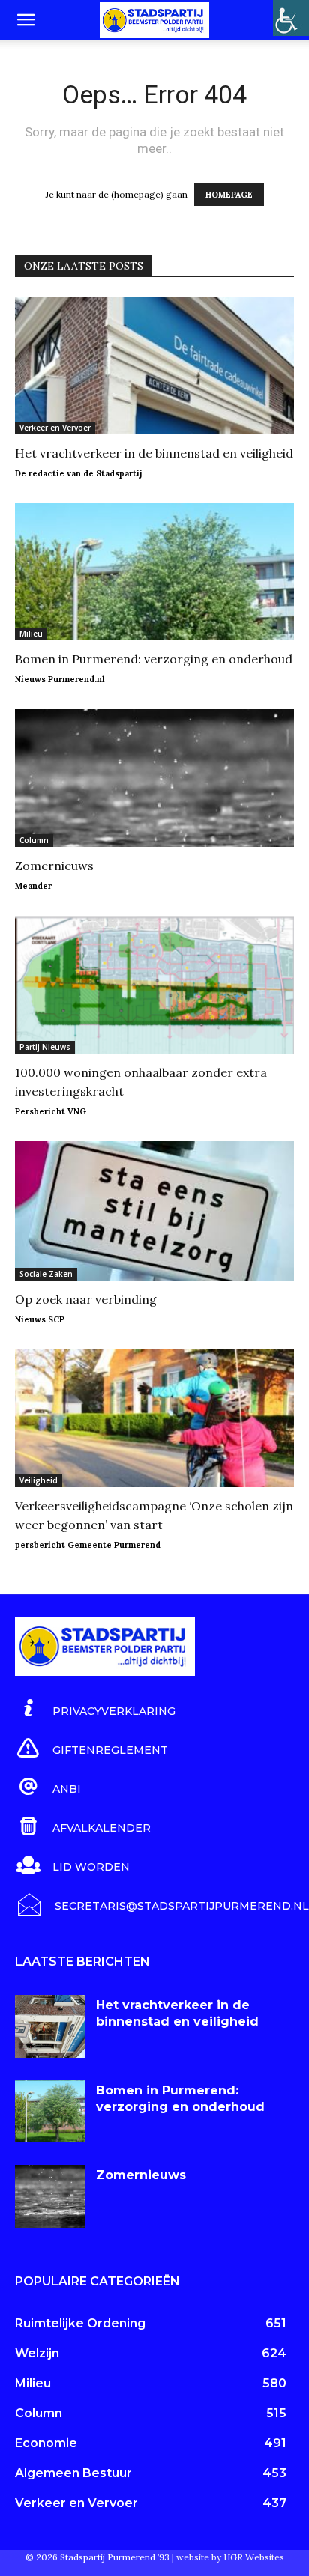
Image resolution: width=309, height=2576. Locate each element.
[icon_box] (95, 1709)
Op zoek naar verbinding (86, 1299)
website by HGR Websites (230, 2557)
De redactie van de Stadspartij (78, 473)
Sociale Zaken (46, 1274)
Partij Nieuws (45, 1047)
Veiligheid (39, 1480)
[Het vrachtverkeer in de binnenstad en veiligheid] (154, 365)
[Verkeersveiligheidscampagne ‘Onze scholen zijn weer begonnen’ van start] (154, 1418)
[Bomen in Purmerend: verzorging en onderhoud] (154, 572)
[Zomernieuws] (154, 778)
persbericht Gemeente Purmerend (88, 1545)
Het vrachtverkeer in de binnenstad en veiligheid (154, 453)
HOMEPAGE (229, 195)
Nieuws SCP (40, 1319)
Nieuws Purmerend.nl (60, 679)
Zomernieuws (54, 866)
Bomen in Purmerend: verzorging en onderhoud (154, 659)
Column (34, 840)
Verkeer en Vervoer (55, 428)
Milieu (31, 634)
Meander (33, 886)
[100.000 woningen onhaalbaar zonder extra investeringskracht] (154, 985)
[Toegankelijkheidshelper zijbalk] (291, 18)
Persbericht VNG (51, 1111)
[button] (25, 20)
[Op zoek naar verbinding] (154, 1211)
